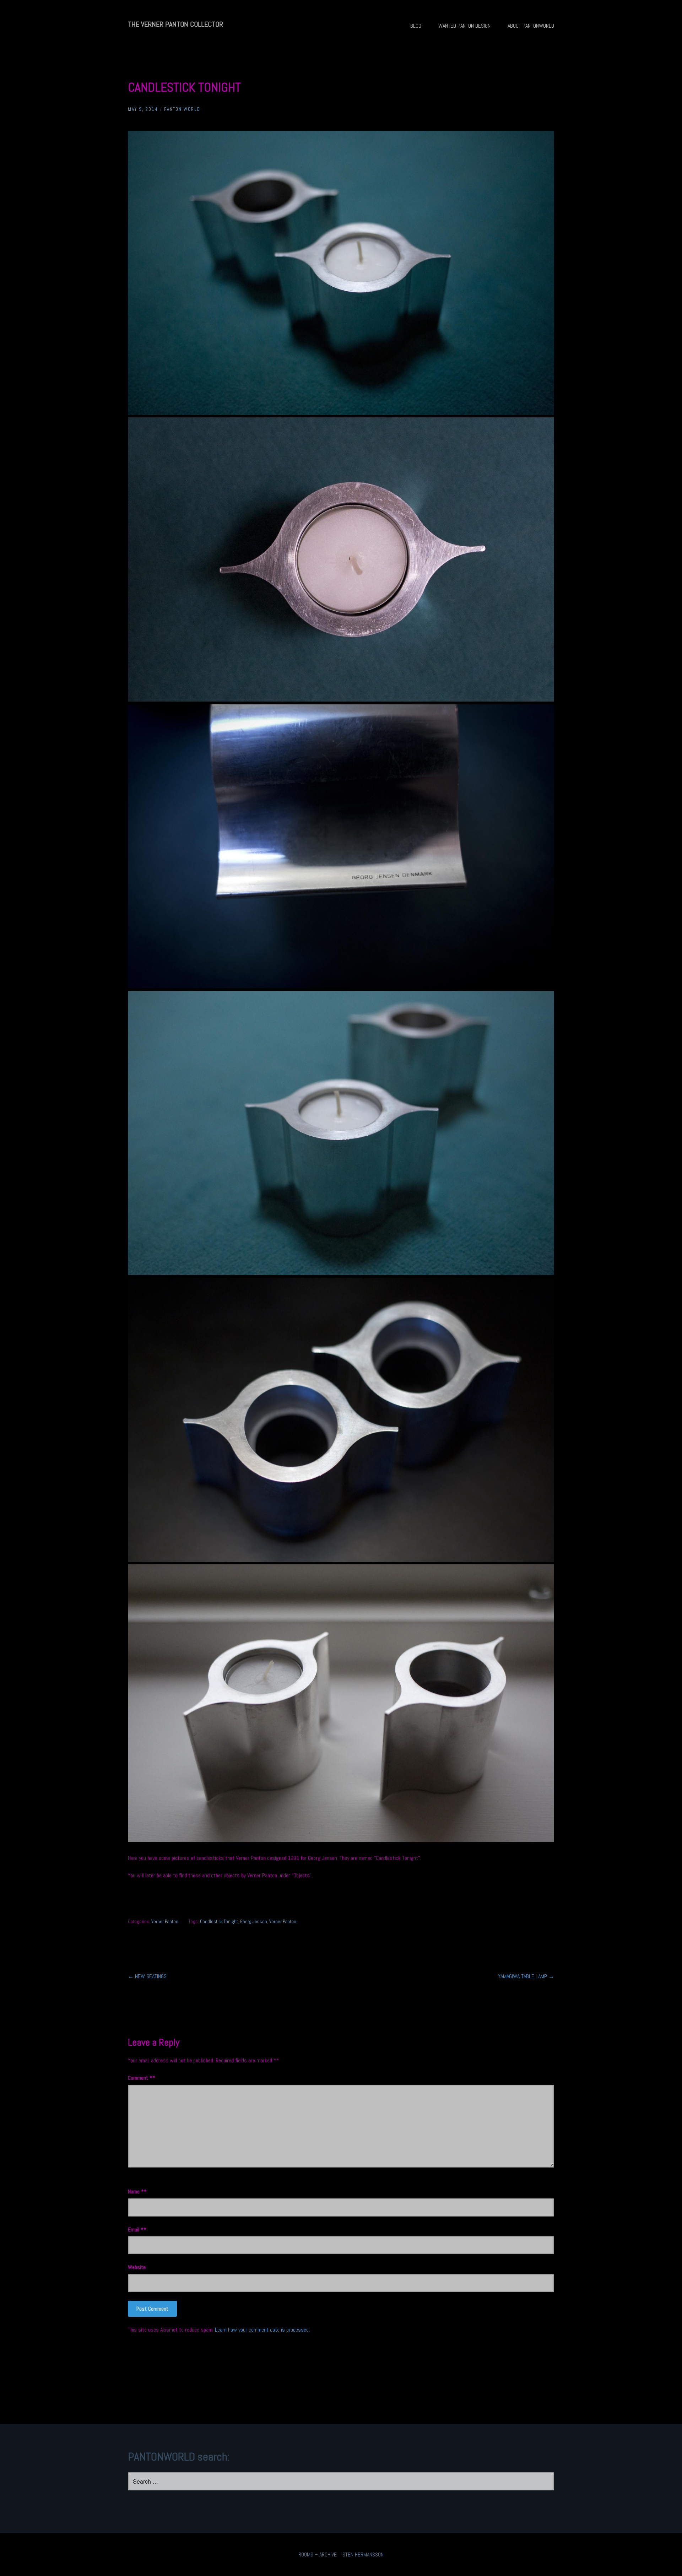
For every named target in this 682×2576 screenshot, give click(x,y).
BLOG (416, 26)
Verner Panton (165, 1922)
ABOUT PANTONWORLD (531, 26)
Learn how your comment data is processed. (262, 2330)
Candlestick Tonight (219, 1922)
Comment (140, 2078)
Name (136, 2191)
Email (136, 2229)
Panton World (182, 109)
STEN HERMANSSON (363, 2555)
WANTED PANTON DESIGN (464, 26)
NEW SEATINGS (147, 1976)
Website (137, 2267)
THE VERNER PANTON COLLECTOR (175, 24)
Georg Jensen (254, 1922)
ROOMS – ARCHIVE (318, 2555)
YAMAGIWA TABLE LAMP (526, 1976)
